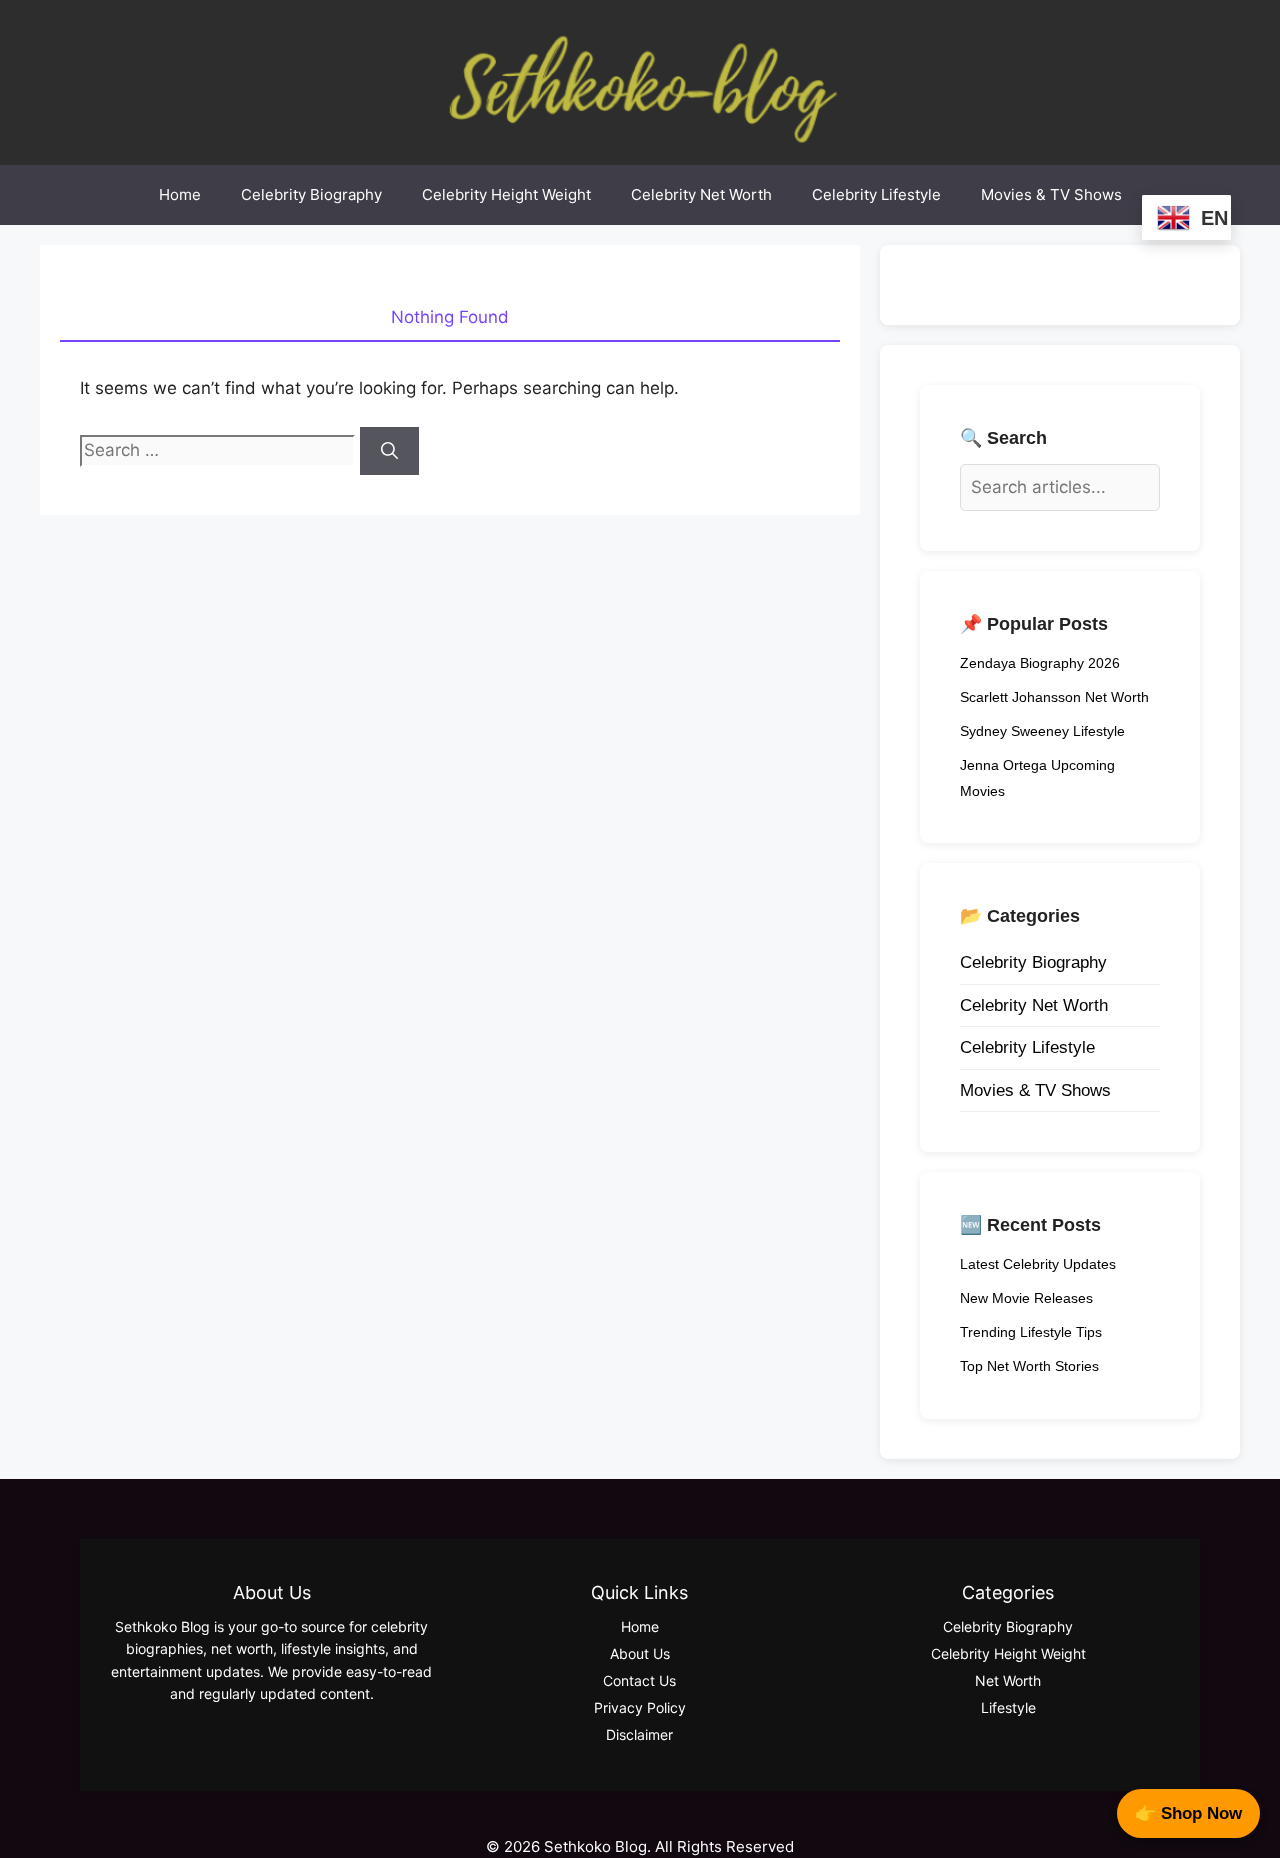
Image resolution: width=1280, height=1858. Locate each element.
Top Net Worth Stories (1029, 1366)
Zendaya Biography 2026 (1040, 663)
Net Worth (1008, 1680)
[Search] (389, 451)
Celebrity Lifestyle (876, 194)
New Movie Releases (1026, 1298)
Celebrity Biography (311, 194)
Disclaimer (639, 1734)
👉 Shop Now (1188, 1813)
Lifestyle (1008, 1707)
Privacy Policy (640, 1707)
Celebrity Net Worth (701, 194)
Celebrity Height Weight (506, 194)
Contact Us (639, 1680)
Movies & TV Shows (1051, 194)
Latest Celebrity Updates (1038, 1264)
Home (180, 194)
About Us (640, 1653)
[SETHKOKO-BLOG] (640, 81)
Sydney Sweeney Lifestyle (1042, 731)
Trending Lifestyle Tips (1031, 1332)
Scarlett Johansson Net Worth (1054, 697)
